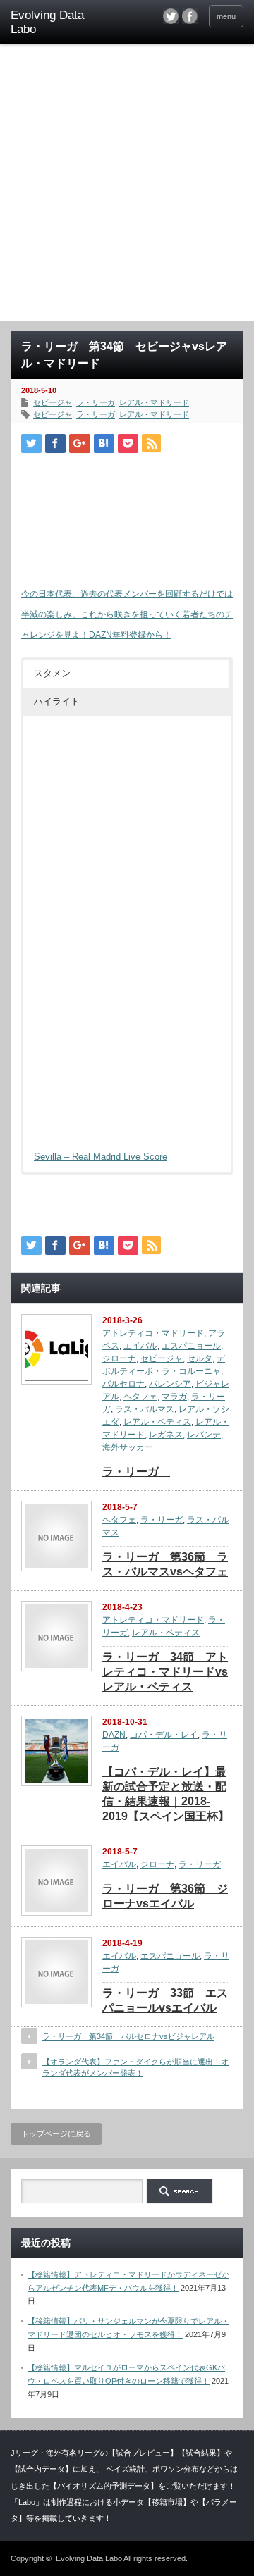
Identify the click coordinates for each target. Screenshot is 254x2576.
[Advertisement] (127, 187)
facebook (190, 16)
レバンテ (204, 1435)
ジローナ (119, 1358)
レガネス (166, 1435)
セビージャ (53, 402)
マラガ (174, 1397)
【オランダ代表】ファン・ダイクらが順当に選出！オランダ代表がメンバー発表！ (135, 2067)
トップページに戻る (56, 2134)
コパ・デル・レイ (164, 1735)
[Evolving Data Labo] (61, 23)
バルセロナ (123, 1384)
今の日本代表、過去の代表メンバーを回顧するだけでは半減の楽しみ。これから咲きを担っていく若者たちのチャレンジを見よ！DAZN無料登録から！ (127, 614)
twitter (171, 16)
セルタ (200, 1358)
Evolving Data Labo (89, 2558)
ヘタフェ (140, 1397)
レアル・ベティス (157, 1422)
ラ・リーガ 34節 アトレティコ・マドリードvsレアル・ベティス (165, 1672)
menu (226, 16)
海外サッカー (128, 1447)
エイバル (140, 1346)
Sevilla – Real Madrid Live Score (101, 1157)
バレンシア (170, 1384)
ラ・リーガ (96, 402)
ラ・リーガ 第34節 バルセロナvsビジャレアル (128, 2036)
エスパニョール (191, 1346)
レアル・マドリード (154, 402)
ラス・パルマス (145, 1409)
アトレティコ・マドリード (153, 1333)
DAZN (114, 1735)
